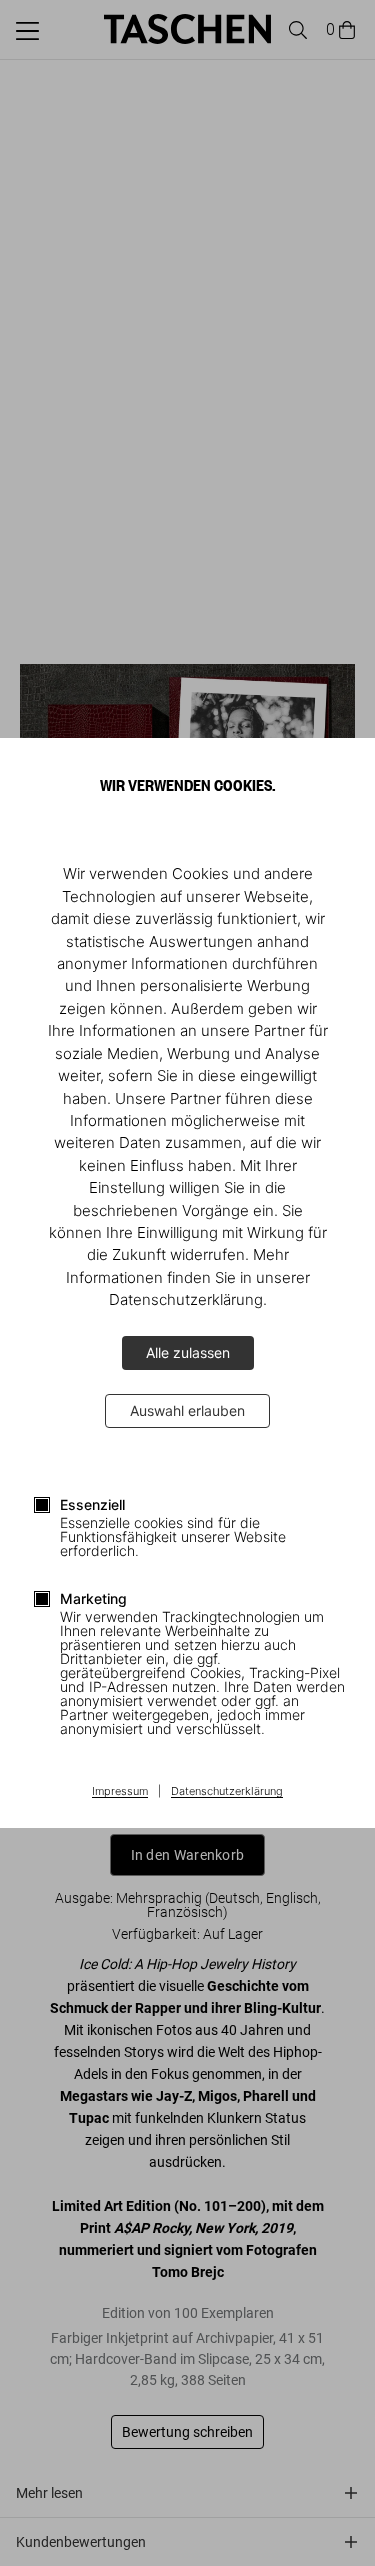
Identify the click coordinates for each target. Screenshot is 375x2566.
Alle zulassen (188, 1352)
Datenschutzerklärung (227, 1792)
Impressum (120, 1792)
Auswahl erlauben (187, 1410)
